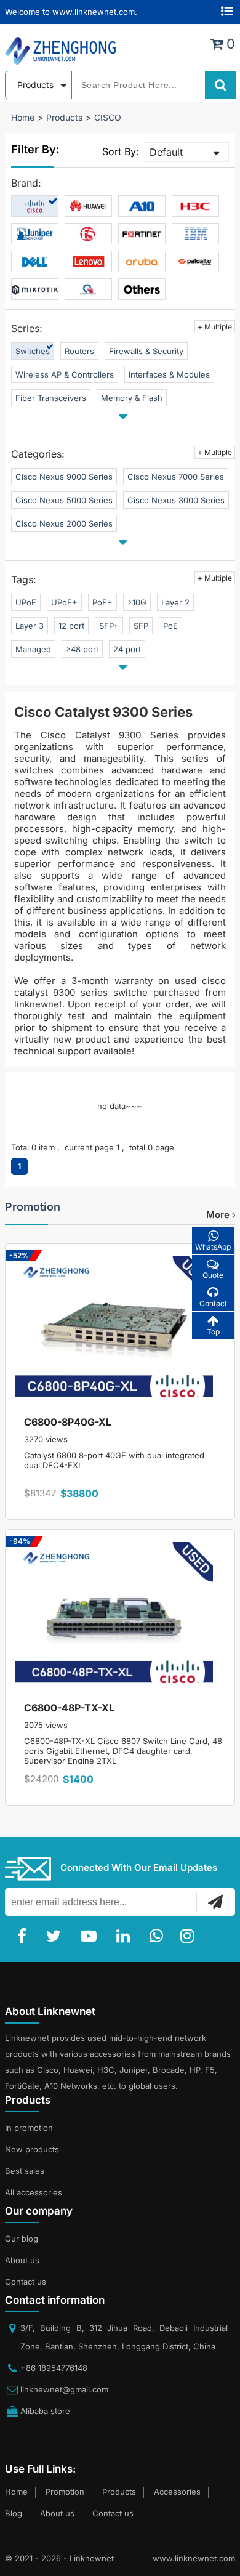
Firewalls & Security (146, 351)
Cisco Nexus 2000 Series (64, 523)
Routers (79, 351)
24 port (127, 649)
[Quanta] (88, 289)
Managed (33, 649)
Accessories (177, 2492)
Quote (213, 1275)
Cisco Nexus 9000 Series (64, 477)
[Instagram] (190, 1936)
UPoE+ (64, 602)
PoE (170, 626)
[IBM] (195, 234)
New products (32, 2149)
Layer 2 (175, 602)
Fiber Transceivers (51, 398)
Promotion (33, 1207)
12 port (71, 626)
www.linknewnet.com (194, 2558)
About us (22, 2260)
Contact (213, 1303)
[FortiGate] (142, 234)
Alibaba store (45, 2411)
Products (64, 117)
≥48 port (82, 649)
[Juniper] (35, 234)
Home (23, 117)
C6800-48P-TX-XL (69, 1708)
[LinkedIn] (126, 1936)
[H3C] (195, 206)
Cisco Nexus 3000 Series (176, 500)
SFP (141, 626)
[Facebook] (24, 1936)
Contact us (26, 2282)
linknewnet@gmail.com (64, 2389)
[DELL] (35, 262)
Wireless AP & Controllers (65, 374)
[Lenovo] (88, 262)
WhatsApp (213, 1247)
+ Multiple (215, 327)
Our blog (22, 2239)
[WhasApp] (159, 1936)
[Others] (142, 289)
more (219, 1215)
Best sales (25, 2171)
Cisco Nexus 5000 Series (64, 500)
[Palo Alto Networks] (195, 262)
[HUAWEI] (88, 206)
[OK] (215, 1902)
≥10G (137, 602)
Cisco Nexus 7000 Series (176, 477)
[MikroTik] (35, 289)
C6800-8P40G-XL (68, 1422)
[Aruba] (142, 262)
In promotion (29, 2128)
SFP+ (109, 626)
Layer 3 (30, 626)
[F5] (88, 234)
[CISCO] (35, 206)
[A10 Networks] (142, 206)
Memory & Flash (132, 398)
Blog (14, 2513)
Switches (33, 351)
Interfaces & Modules (169, 374)
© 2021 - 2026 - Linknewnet (59, 2558)
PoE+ (102, 602)
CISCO (108, 117)
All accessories (34, 2192)
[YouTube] (91, 1936)
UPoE (26, 602)
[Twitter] (56, 1936)
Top (213, 1332)
